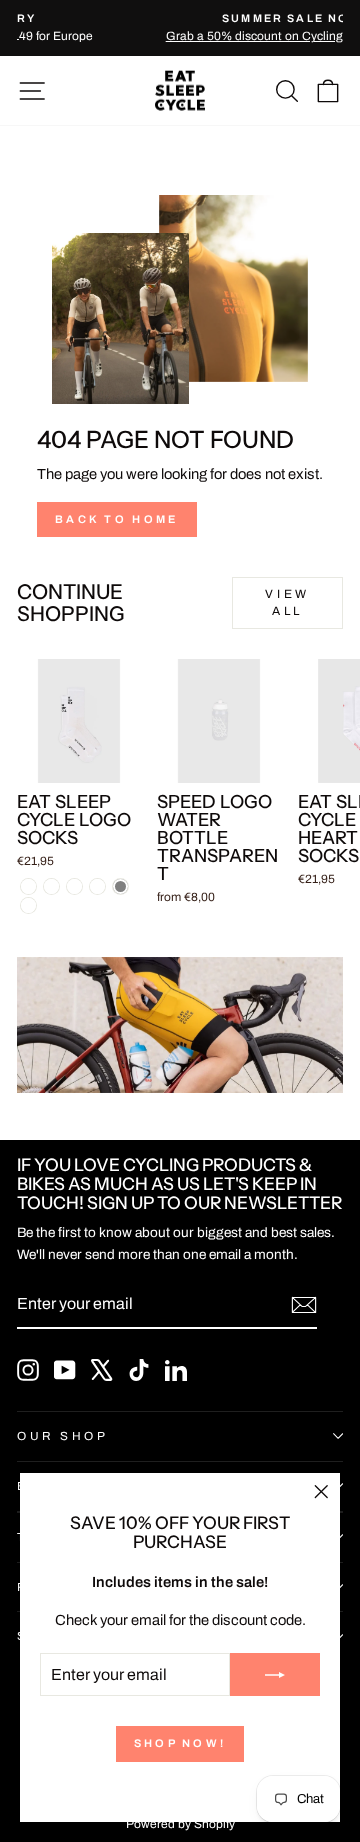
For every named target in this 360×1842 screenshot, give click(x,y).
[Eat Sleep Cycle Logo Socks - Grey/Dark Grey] (120, 886)
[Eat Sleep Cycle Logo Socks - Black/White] (51, 886)
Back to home (117, 519)
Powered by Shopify (180, 1824)
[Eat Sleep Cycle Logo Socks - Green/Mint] (97, 886)
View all (287, 602)
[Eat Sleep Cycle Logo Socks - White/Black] (28, 886)
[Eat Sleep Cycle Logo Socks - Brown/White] (28, 905)
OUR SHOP (62, 1436)
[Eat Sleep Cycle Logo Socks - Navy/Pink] (74, 886)
